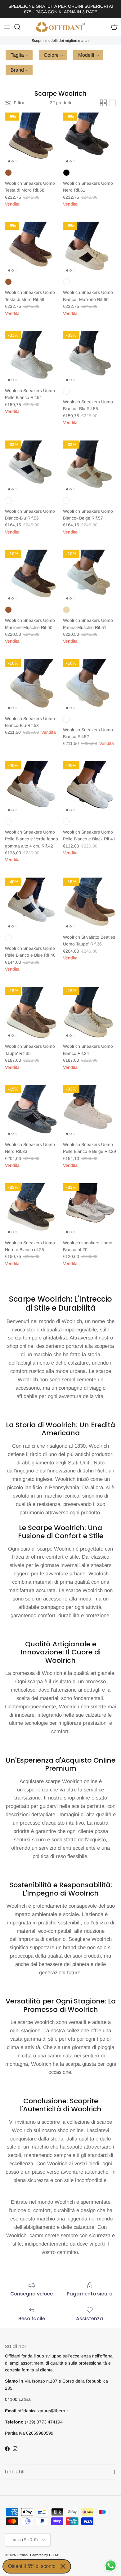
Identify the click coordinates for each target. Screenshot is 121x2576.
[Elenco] (112, 103)
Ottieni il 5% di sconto (32, 2566)
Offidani (22, 2555)
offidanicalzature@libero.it (43, 2411)
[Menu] (7, 27)
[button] (19, 55)
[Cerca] (20, 27)
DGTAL (55, 2555)
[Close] (63, 2566)
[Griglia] (103, 103)
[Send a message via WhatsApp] (111, 2566)
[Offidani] (60, 27)
